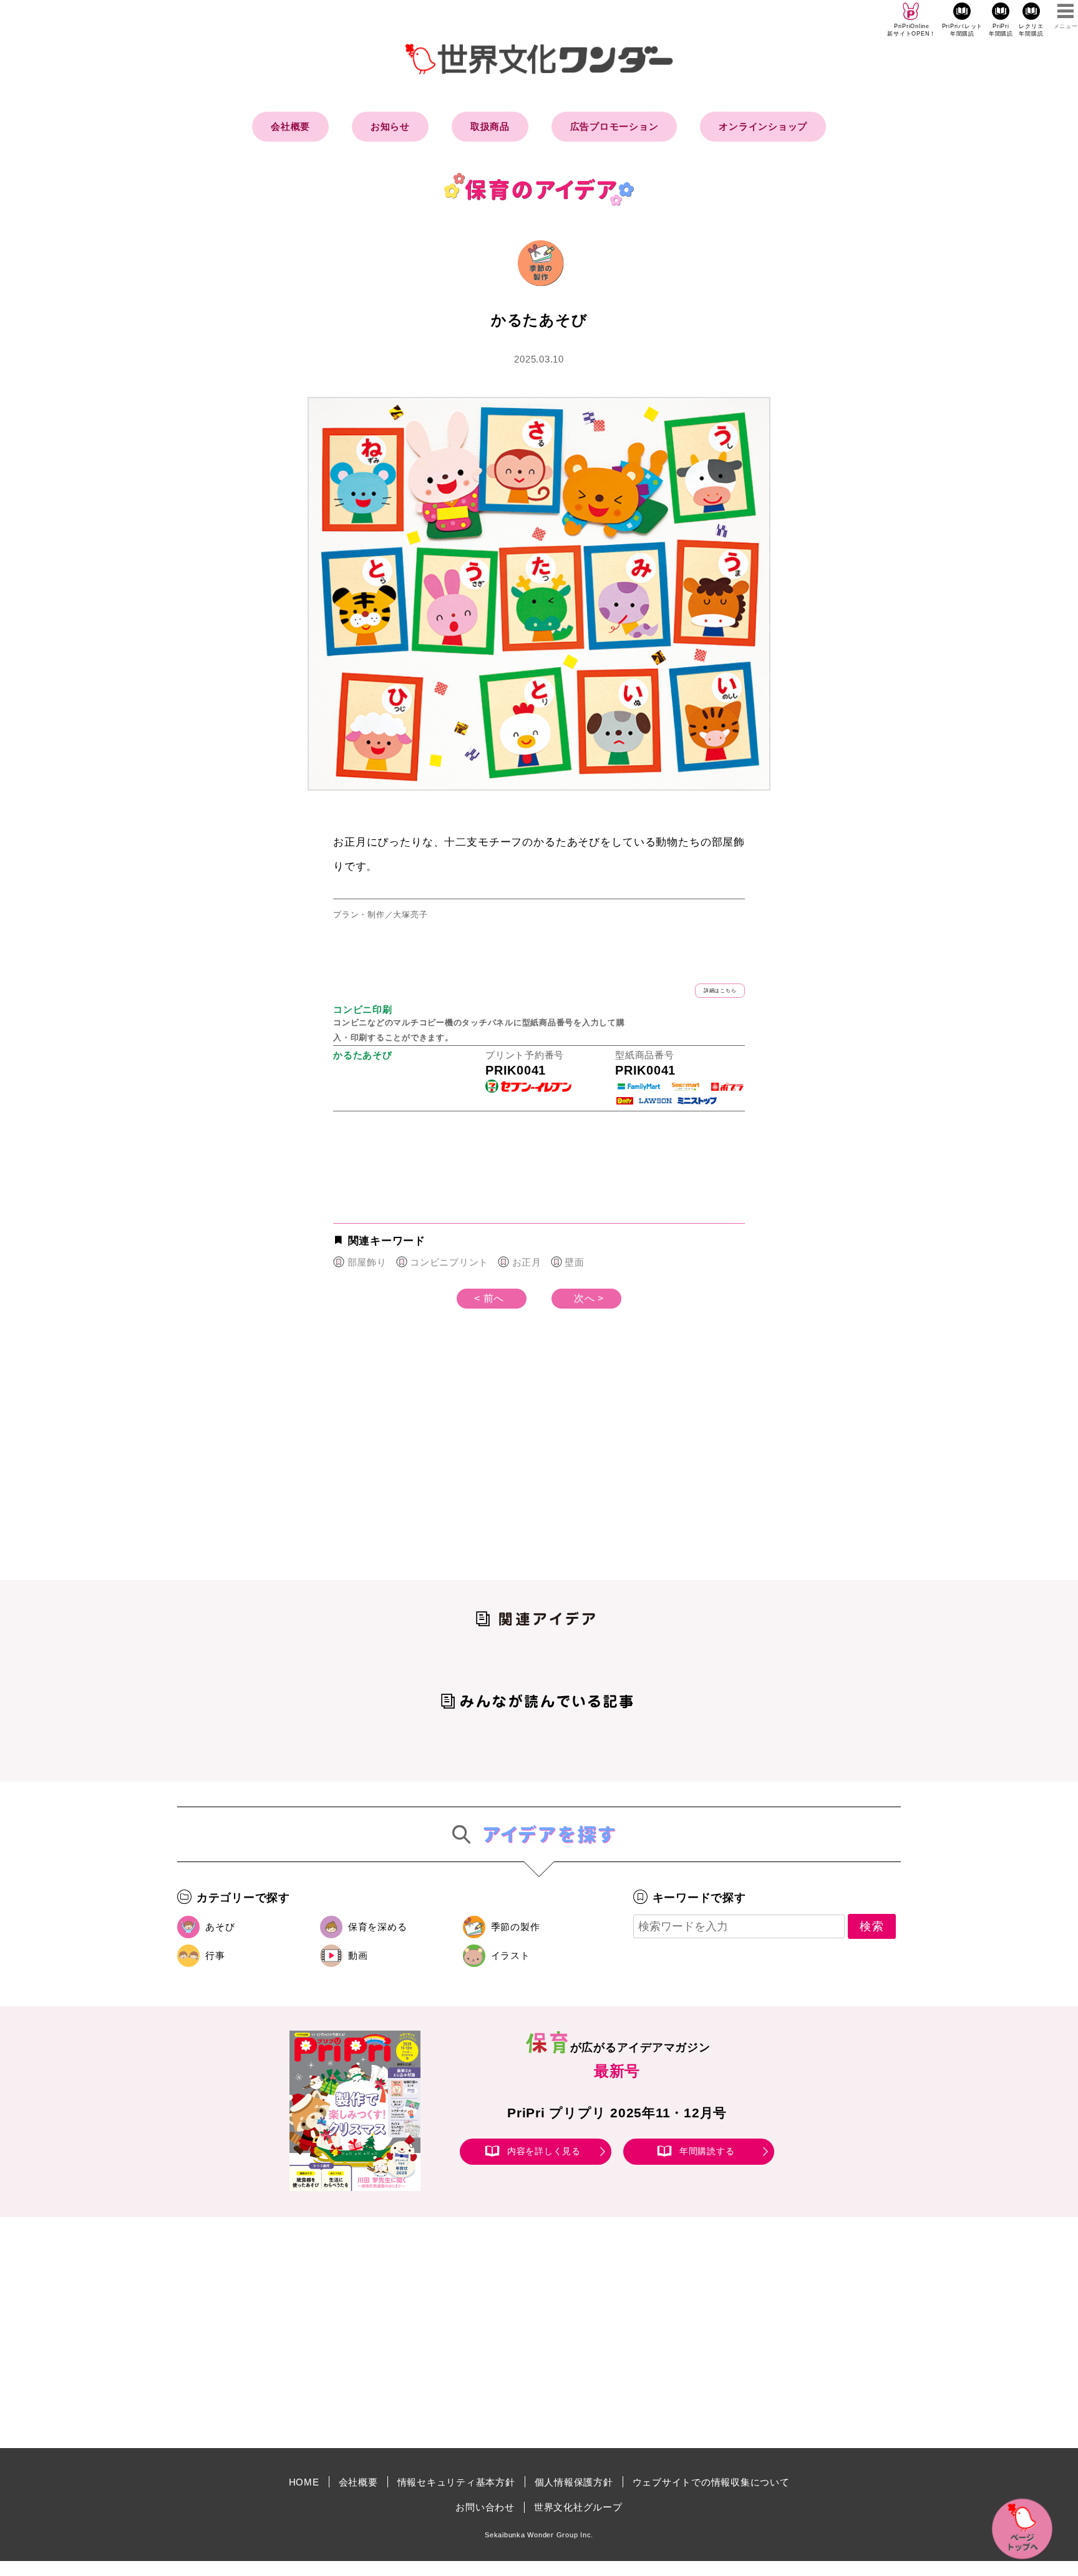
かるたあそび (363, 1055)
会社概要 (290, 126)
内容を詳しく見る (544, 2151)
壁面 (575, 1262)
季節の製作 (516, 1927)
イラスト (511, 1955)
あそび (220, 1927)
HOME (304, 2482)
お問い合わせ (485, 2507)
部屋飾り (367, 1262)
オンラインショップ (763, 126)
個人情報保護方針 (574, 2482)
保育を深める (378, 1927)
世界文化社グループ (578, 2507)
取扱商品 (490, 126)
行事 (215, 1955)
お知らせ (390, 126)
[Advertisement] (433, 1465)
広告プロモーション (614, 126)
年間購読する (707, 2151)
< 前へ (489, 1298)
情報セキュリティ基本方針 (456, 2482)
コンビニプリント (449, 1262)
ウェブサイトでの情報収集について (711, 2482)
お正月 (527, 1262)
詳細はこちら (720, 991)
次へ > (589, 1298)
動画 (358, 1955)
